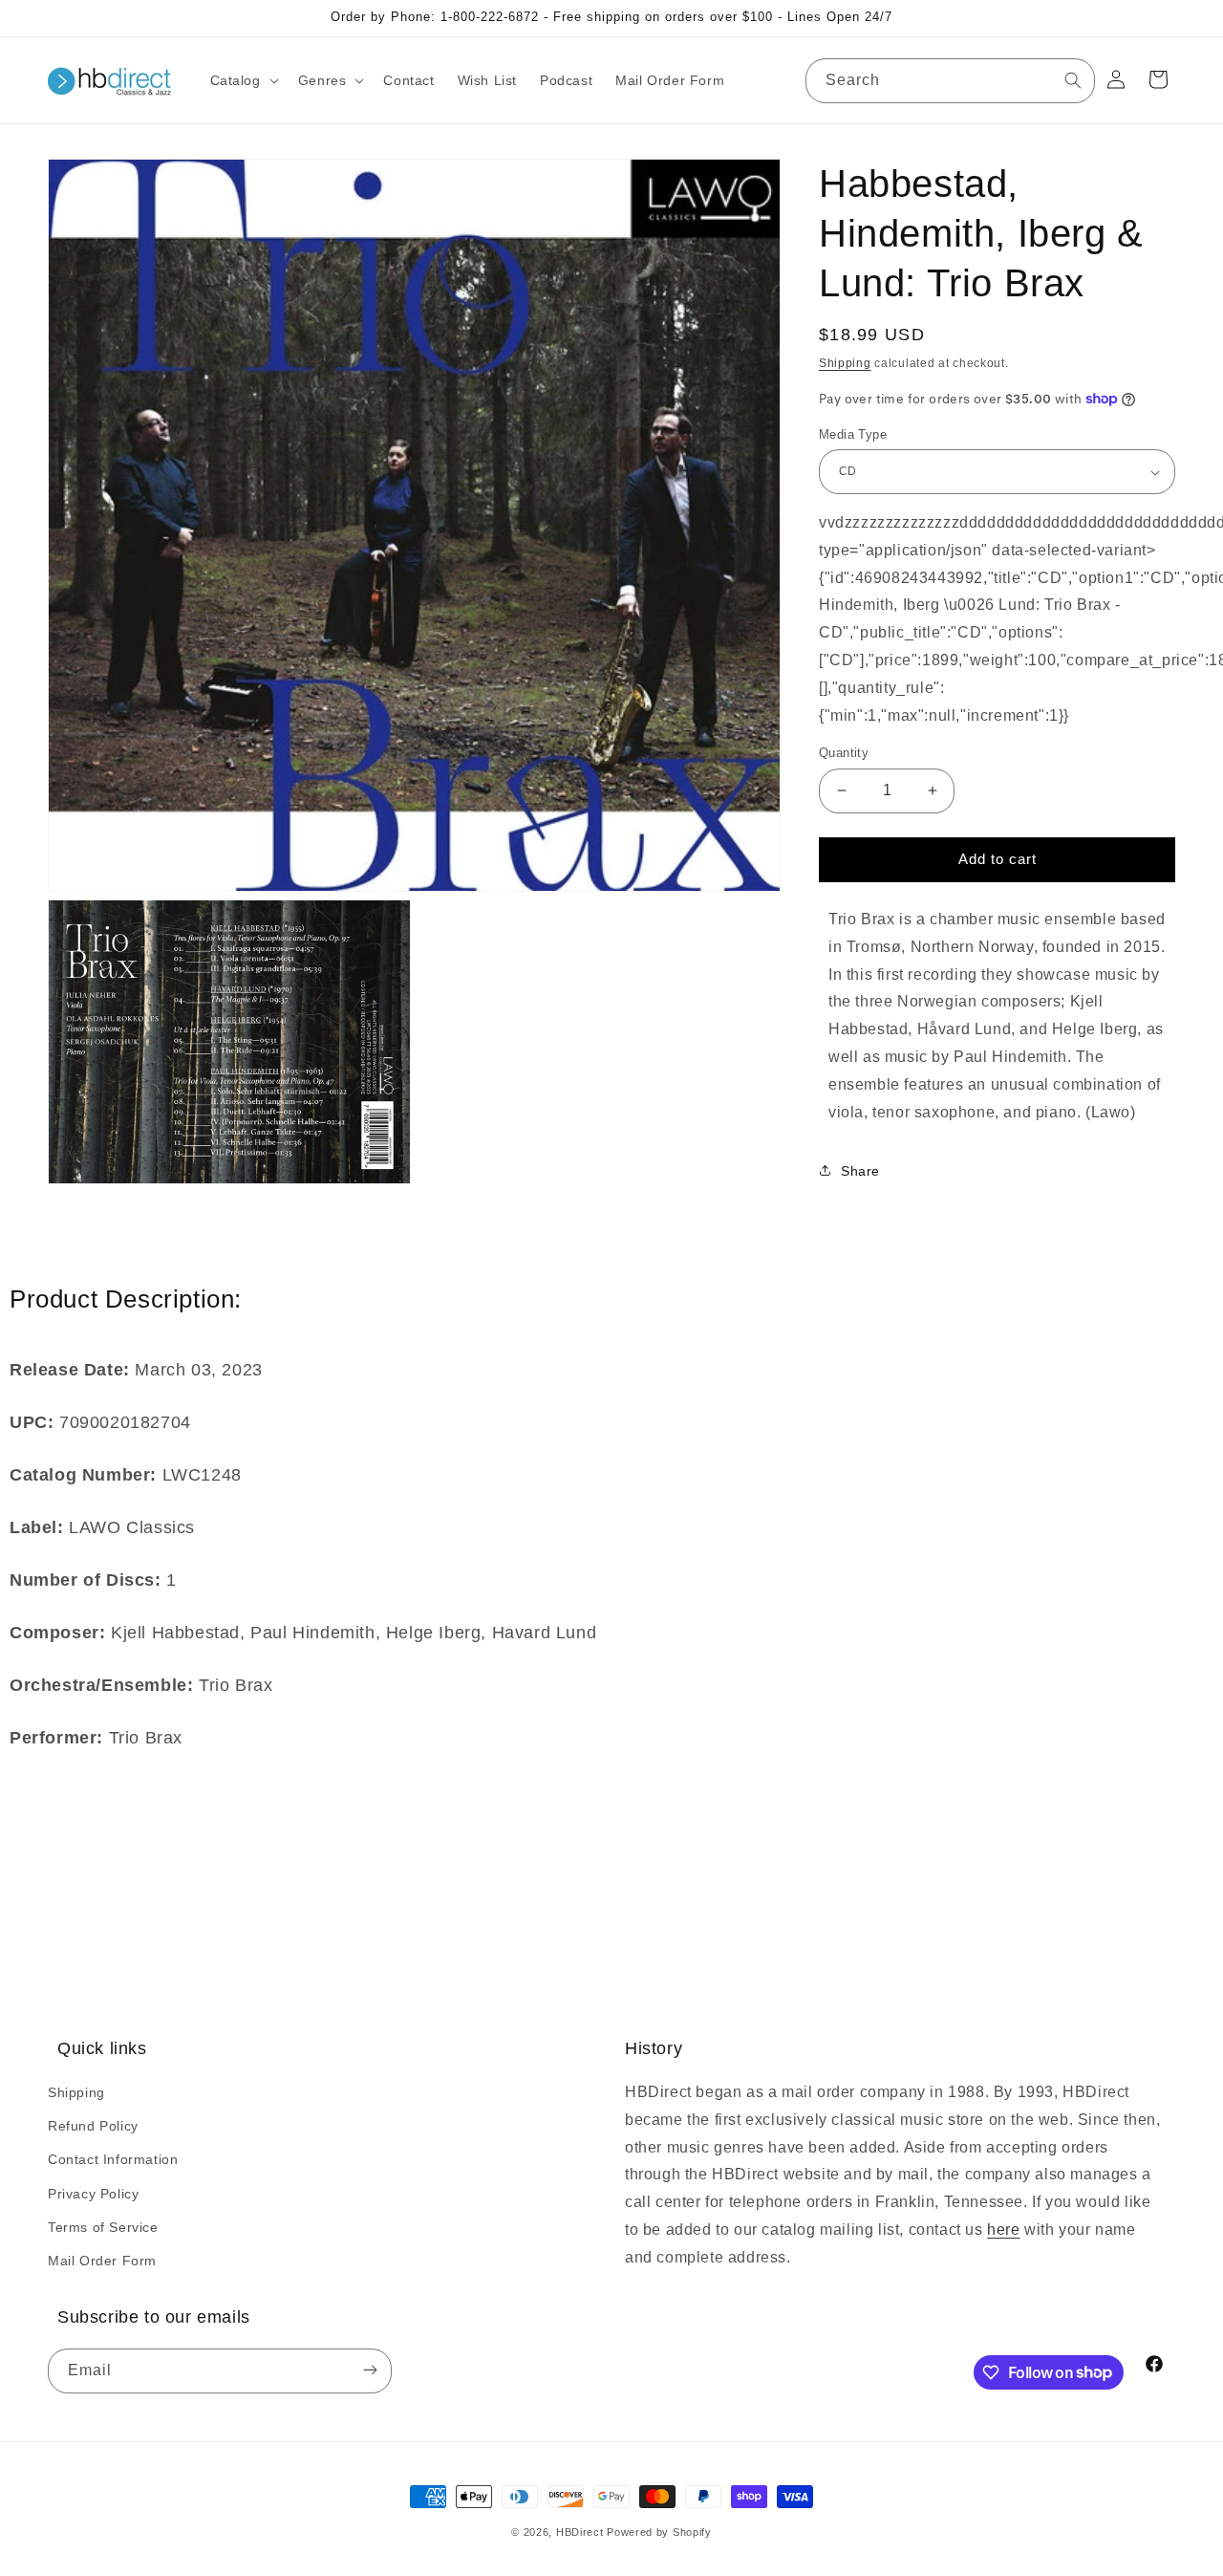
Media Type (853, 434)
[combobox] (950, 81)
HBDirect (580, 2532)
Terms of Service (103, 2227)
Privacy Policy (93, 2194)
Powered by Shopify (659, 2532)
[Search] (1073, 80)
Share (860, 1171)
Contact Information (113, 2159)
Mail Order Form (102, 2261)
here (1003, 2230)
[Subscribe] (370, 2371)
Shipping (845, 363)
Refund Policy (93, 2126)
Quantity (844, 753)
